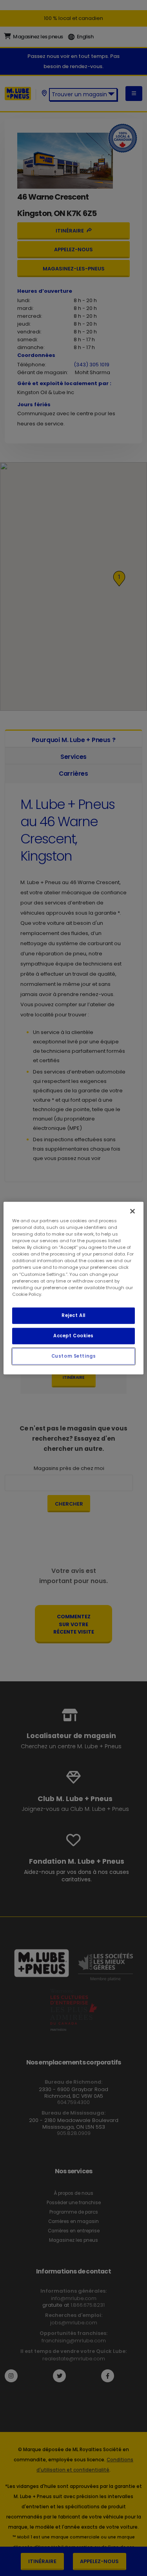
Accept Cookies (73, 1335)
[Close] (132, 1211)
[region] (73, 1288)
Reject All (73, 1315)
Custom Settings (74, 1356)
